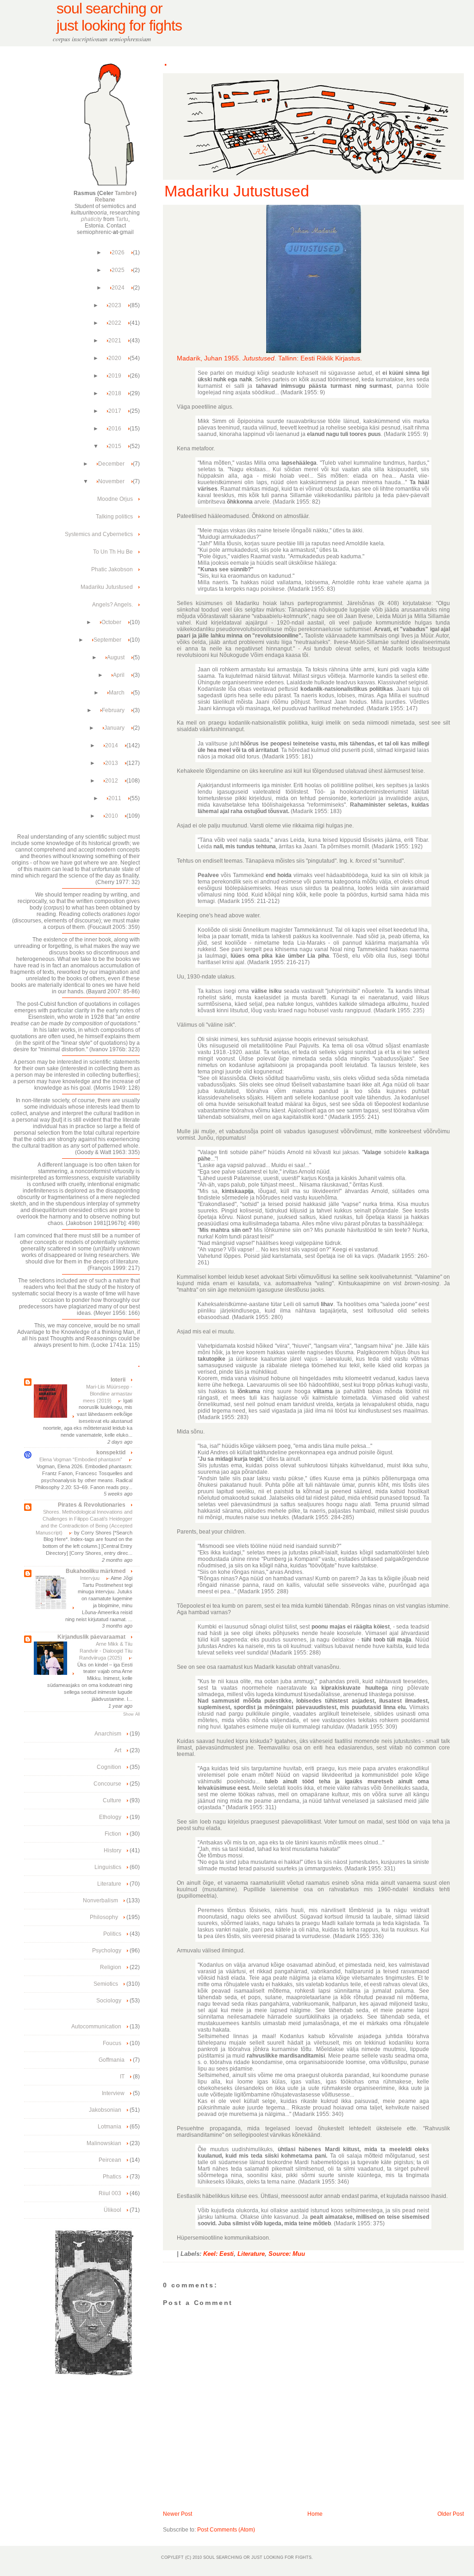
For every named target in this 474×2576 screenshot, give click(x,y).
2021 (115, 341)
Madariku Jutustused (237, 191)
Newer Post (178, 2514)
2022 (115, 323)
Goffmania (112, 2060)
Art (118, 1750)
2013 (112, 763)
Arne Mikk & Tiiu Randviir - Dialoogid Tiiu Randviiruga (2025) (106, 1651)
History (112, 1850)
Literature (251, 2254)
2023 (115, 305)
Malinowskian (104, 2143)
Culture (112, 1800)
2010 (112, 816)
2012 (112, 781)
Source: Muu (287, 2254)
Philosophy (104, 1917)
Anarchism (108, 1734)
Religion (111, 1967)
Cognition (109, 1767)
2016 (115, 429)
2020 (115, 358)
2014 (112, 745)
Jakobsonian (105, 2110)
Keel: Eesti (218, 2254)
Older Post (451, 2514)
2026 (119, 253)
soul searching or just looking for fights (119, 17)
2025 (119, 270)
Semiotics (106, 1984)
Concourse (107, 1784)
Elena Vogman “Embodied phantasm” (81, 1459)
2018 (115, 393)
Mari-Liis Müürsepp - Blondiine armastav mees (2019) (108, 1394)
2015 (115, 446)
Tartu (122, 219)
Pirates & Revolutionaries (92, 1505)
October (112, 622)
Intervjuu (90, 1578)
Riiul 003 (110, 2193)
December (112, 464)
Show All (131, 1714)
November (112, 481)
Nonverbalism (100, 1900)
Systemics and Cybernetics (99, 534)
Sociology (109, 2001)
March (117, 693)
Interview (113, 2093)
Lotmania (109, 2127)
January (115, 728)
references (110, 123)
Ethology (110, 1817)
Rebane (105, 200)
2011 (115, 798)
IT (122, 2077)
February (114, 710)
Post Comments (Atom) (226, 2530)
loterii (118, 1380)
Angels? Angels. (112, 605)
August (116, 657)
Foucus (112, 2043)
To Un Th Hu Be (113, 552)
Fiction (113, 1834)
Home (315, 2514)
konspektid (111, 1452)
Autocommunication (96, 2027)
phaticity (91, 219)
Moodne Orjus (115, 499)
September (108, 640)
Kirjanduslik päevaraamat (91, 1637)
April (119, 675)
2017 (115, 411)
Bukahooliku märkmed (96, 1571)
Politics (112, 1934)
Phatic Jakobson (112, 569)
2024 (119, 288)
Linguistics (108, 1867)
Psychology (107, 1951)
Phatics (112, 2177)
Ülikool (112, 2210)
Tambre (125, 193)
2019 (115, 376)
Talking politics (114, 517)
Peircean (110, 2160)
